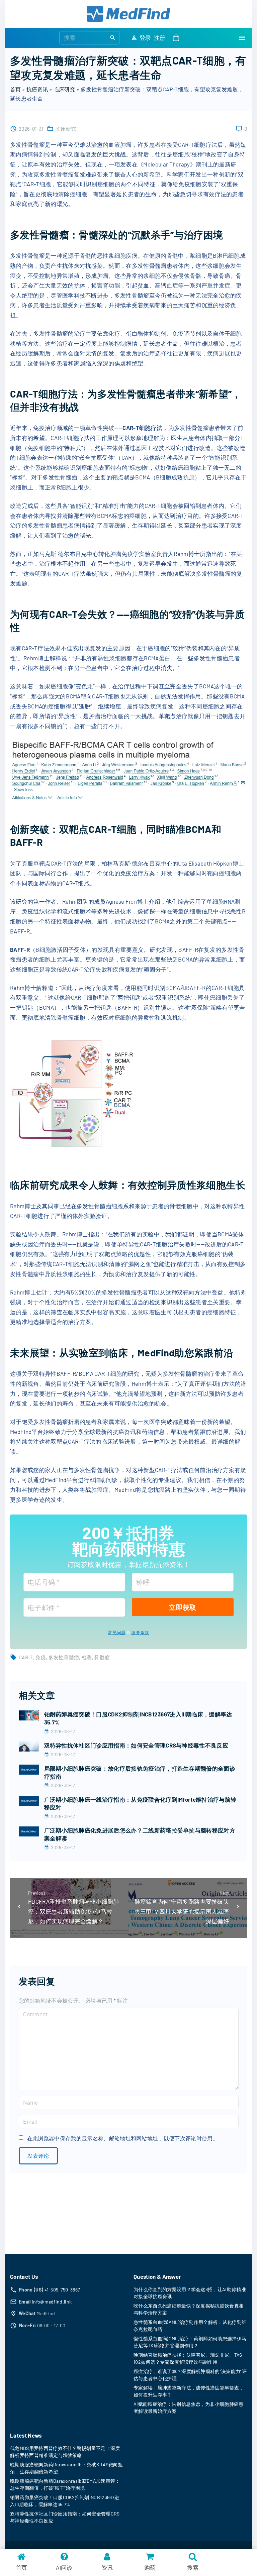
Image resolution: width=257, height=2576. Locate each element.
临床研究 (64, 89)
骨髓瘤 (102, 1657)
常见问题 (117, 1633)
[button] (177, 38)
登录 (145, 37)
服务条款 (140, 1633)
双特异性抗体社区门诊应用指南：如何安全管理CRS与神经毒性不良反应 (136, 1745)
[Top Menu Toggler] (242, 38)
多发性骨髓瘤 (64, 1657)
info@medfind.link (52, 2302)
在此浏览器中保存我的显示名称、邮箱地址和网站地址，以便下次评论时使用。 (123, 2138)
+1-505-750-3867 (62, 2290)
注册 (160, 37)
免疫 (41, 1657)
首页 (16, 89)
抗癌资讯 (37, 89)
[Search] (113, 37)
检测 (87, 1657)
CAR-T (26, 1657)
